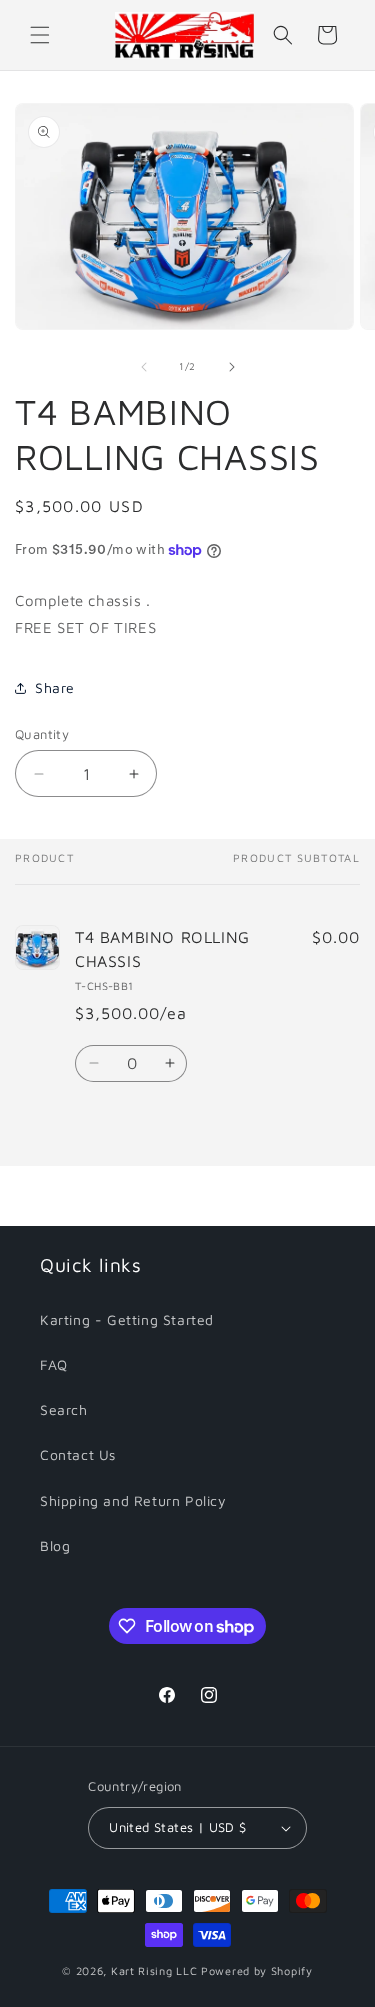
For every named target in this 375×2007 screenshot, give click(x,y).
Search (64, 1409)
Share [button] (55, 687)
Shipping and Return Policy (133, 1500)
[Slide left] (144, 367)
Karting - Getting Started (127, 1319)
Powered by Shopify (257, 1970)
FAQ (54, 1364)
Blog (55, 1545)
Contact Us (78, 1454)
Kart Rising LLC (154, 1970)
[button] (40, 35)
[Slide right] (232, 367)
